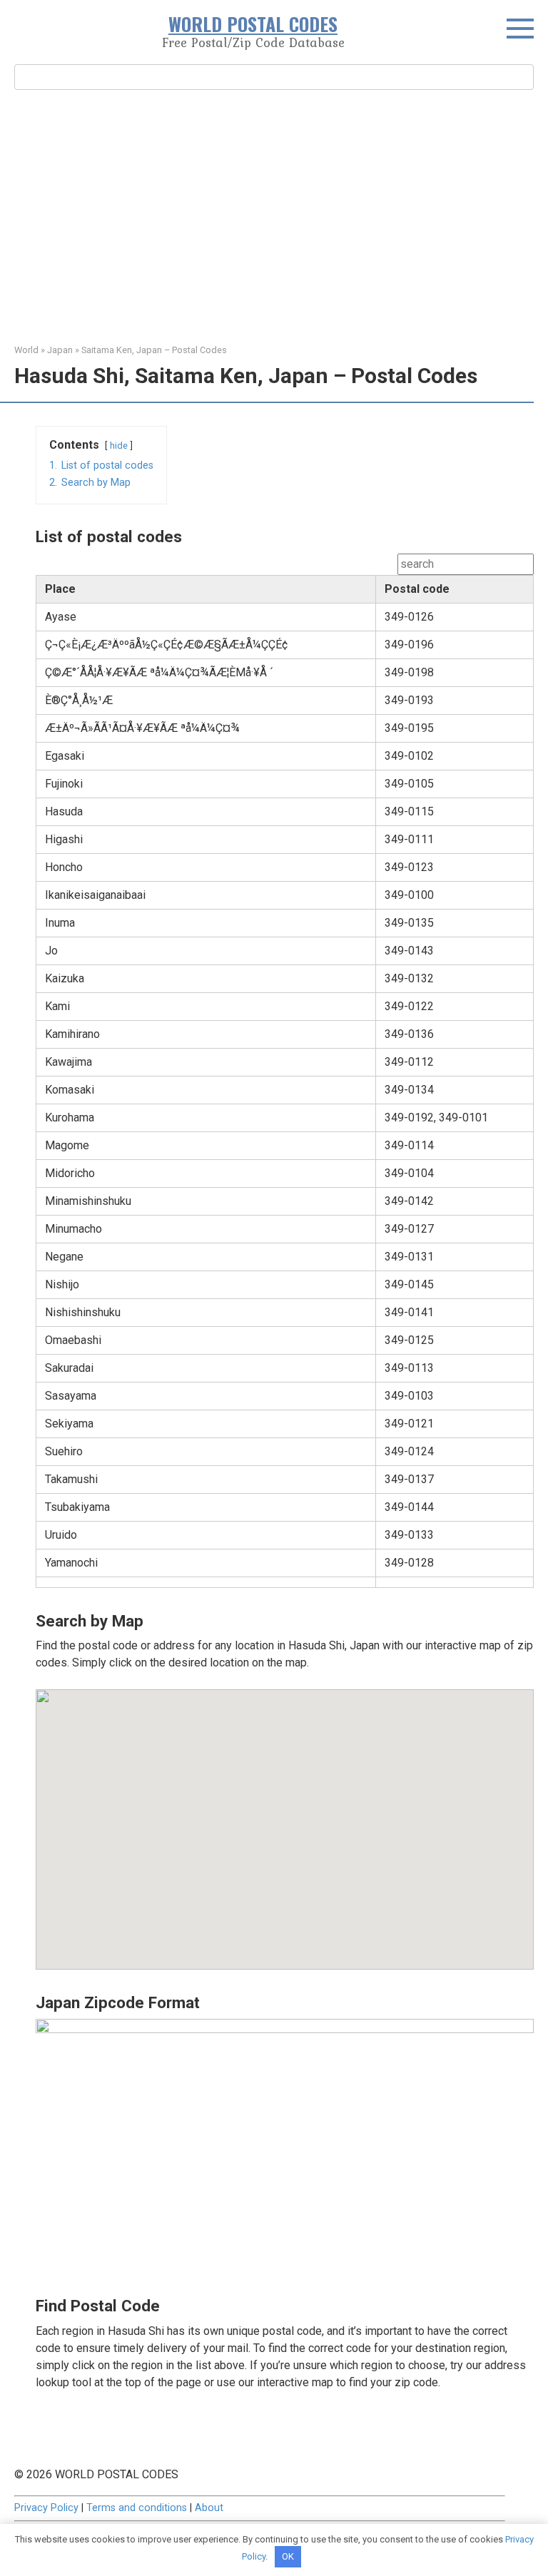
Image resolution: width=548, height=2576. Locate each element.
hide (119, 446)
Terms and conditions (137, 2508)
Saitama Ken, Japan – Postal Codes (154, 350)
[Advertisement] (274, 215)
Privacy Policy (46, 2508)
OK (288, 2556)
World (26, 350)
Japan (60, 350)
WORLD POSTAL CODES (253, 24)
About (209, 2508)
